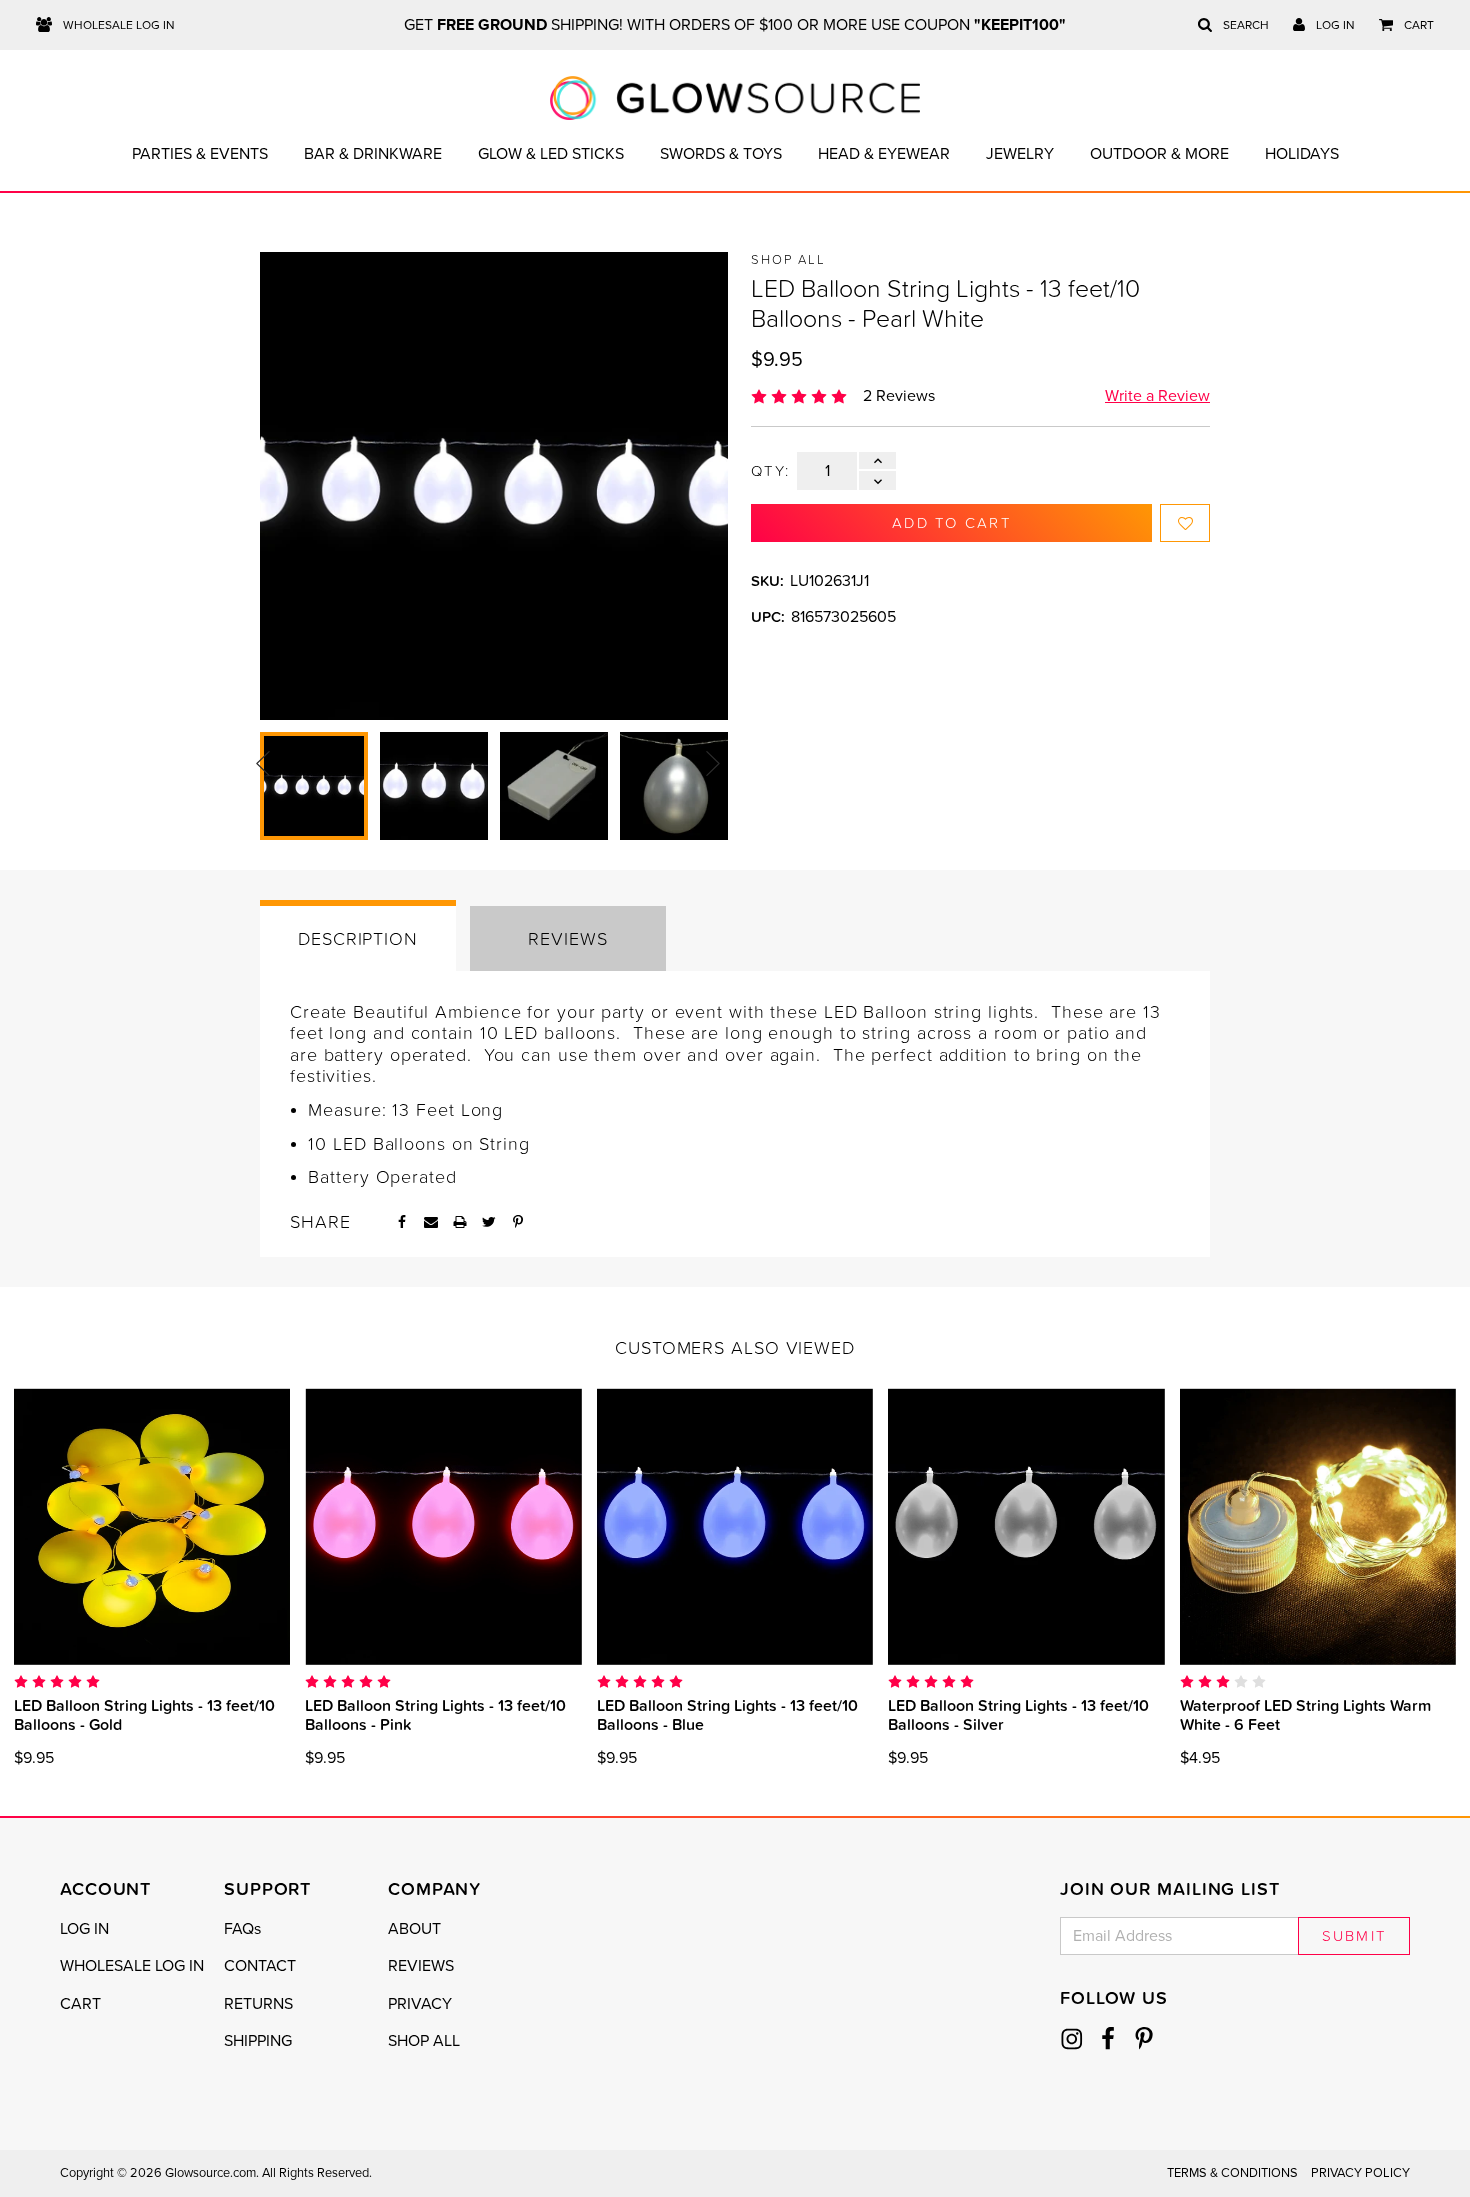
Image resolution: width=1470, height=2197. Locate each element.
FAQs (242, 1929)
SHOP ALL (424, 2041)
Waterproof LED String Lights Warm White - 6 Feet (1305, 1714)
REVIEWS (421, 1966)
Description (358, 938)
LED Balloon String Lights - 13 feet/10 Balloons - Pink (435, 1714)
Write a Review (1157, 396)
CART (80, 2004)
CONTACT (260, 1966)
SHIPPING (258, 2041)
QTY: (770, 471)
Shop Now (152, 1526)
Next (713, 763)
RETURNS (258, 2004)
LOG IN (84, 1929)
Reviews (567, 938)
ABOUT (414, 1929)
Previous (263, 763)
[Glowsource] (735, 98)
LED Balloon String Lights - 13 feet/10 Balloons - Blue (727, 1714)
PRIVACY (420, 2004)
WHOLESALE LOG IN (132, 1966)
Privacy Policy (1360, 2173)
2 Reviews (899, 396)
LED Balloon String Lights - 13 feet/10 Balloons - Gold (144, 1714)
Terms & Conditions (1232, 2173)
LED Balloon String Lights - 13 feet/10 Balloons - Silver (1018, 1714)
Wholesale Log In (117, 25)
